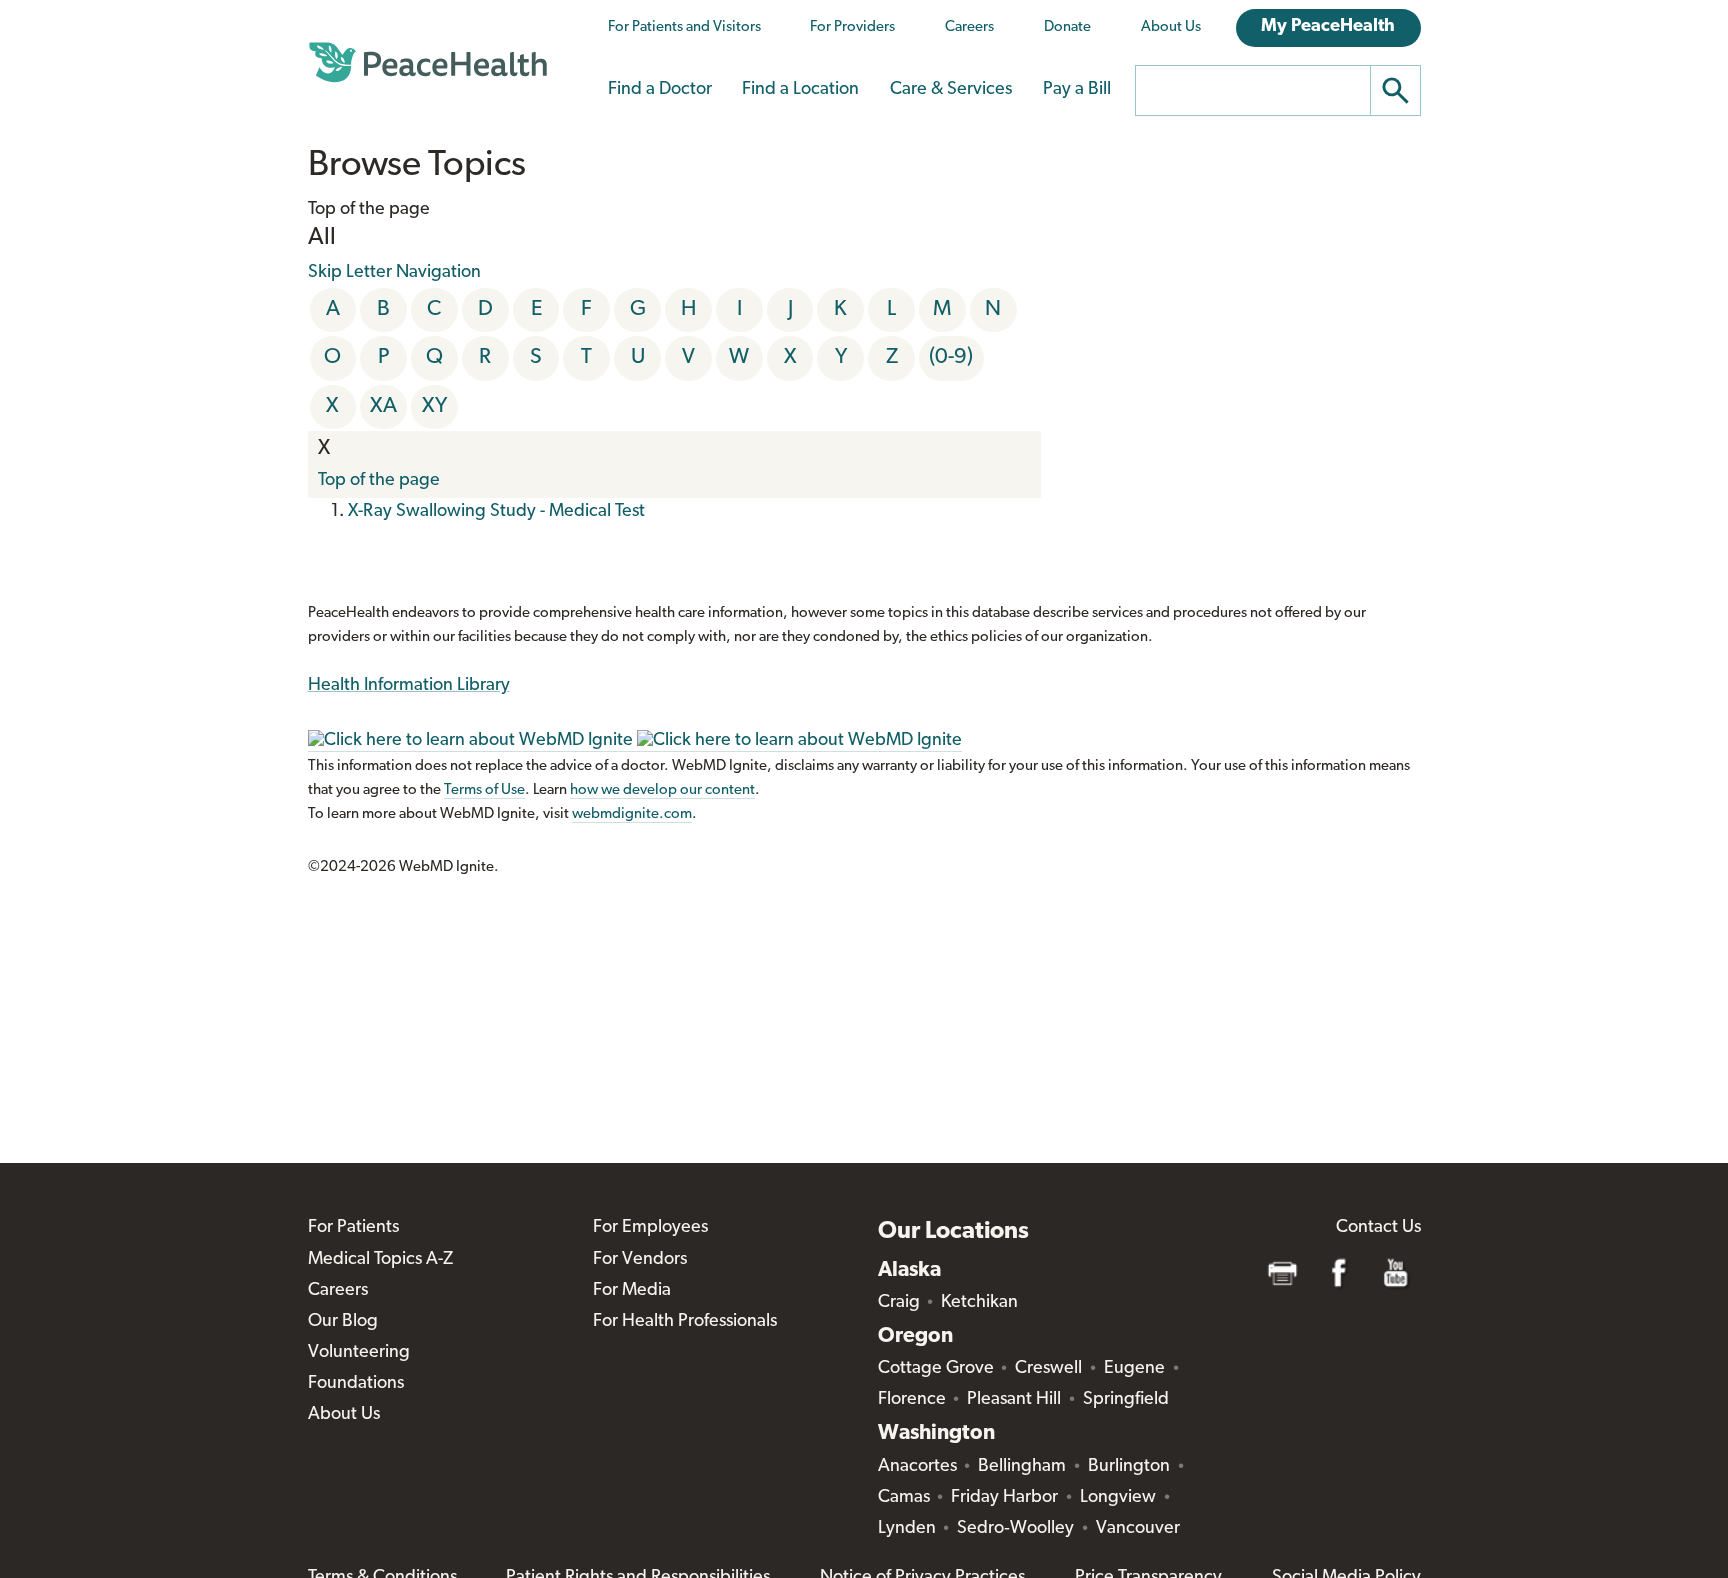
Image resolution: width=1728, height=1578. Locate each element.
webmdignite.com (632, 814)
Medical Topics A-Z (380, 1260)
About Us (1171, 27)
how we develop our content (662, 790)
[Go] (1396, 90)
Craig (899, 1303)
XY (434, 406)
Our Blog (343, 1322)
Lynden (907, 1529)
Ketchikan (979, 1303)
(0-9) (951, 357)
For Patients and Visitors (684, 27)
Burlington (1129, 1467)
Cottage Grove (936, 1369)
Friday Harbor (1004, 1498)
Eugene (1134, 1369)
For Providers (852, 27)
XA (383, 406)
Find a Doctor (660, 90)
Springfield (1126, 1400)
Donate (1067, 27)
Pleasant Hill (1014, 1400)
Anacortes (917, 1467)
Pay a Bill (1077, 90)
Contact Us (1378, 1228)
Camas (904, 1498)
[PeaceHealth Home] (428, 63)
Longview (1118, 1498)
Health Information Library (409, 686)
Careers (969, 27)
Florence (912, 1400)
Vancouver (1138, 1529)
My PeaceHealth (1328, 27)
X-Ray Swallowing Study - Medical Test (496, 512)
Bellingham (1022, 1467)
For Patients (353, 1228)
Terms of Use (484, 790)
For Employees (650, 1228)
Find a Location (800, 90)
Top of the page (379, 481)
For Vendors (640, 1260)
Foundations (356, 1384)
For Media (632, 1291)
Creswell (1048, 1369)
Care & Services (951, 90)
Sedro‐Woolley (1015, 1529)
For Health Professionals (685, 1322)
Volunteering (359, 1353)
